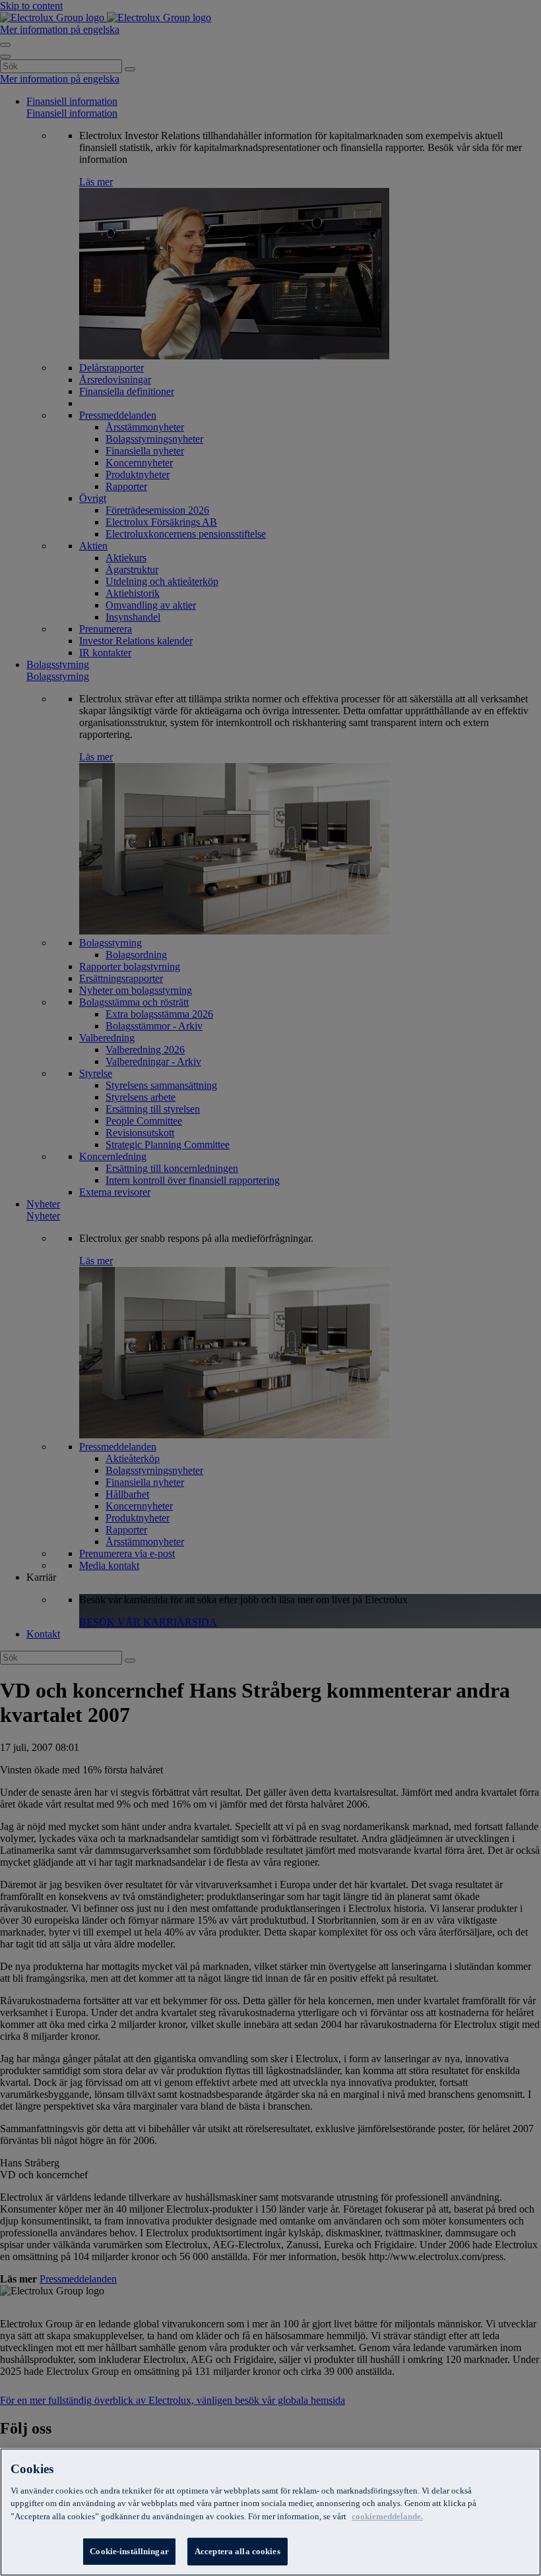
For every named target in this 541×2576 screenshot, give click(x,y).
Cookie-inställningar (129, 2551)
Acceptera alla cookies (238, 2551)
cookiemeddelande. (387, 2516)
